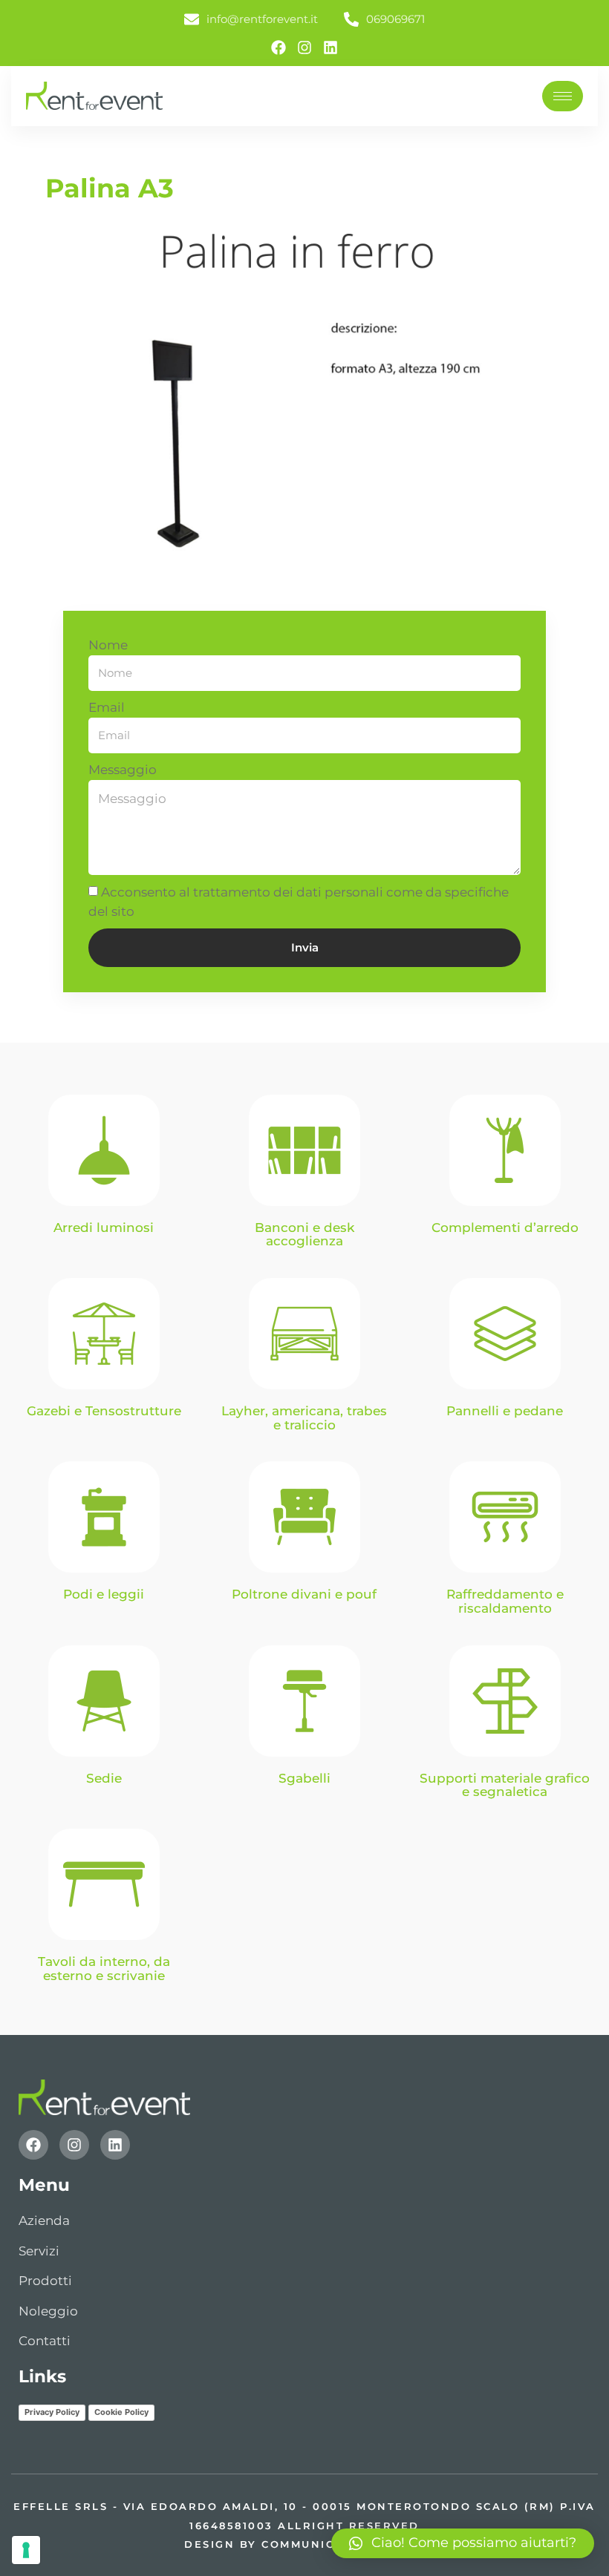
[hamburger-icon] (563, 96)
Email (107, 707)
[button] (463, 2543)
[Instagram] (304, 47)
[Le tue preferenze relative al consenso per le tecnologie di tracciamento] (26, 2550)
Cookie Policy (121, 2412)
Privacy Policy (52, 2412)
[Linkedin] (330, 47)
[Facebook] (279, 47)
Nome (108, 645)
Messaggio (123, 770)
